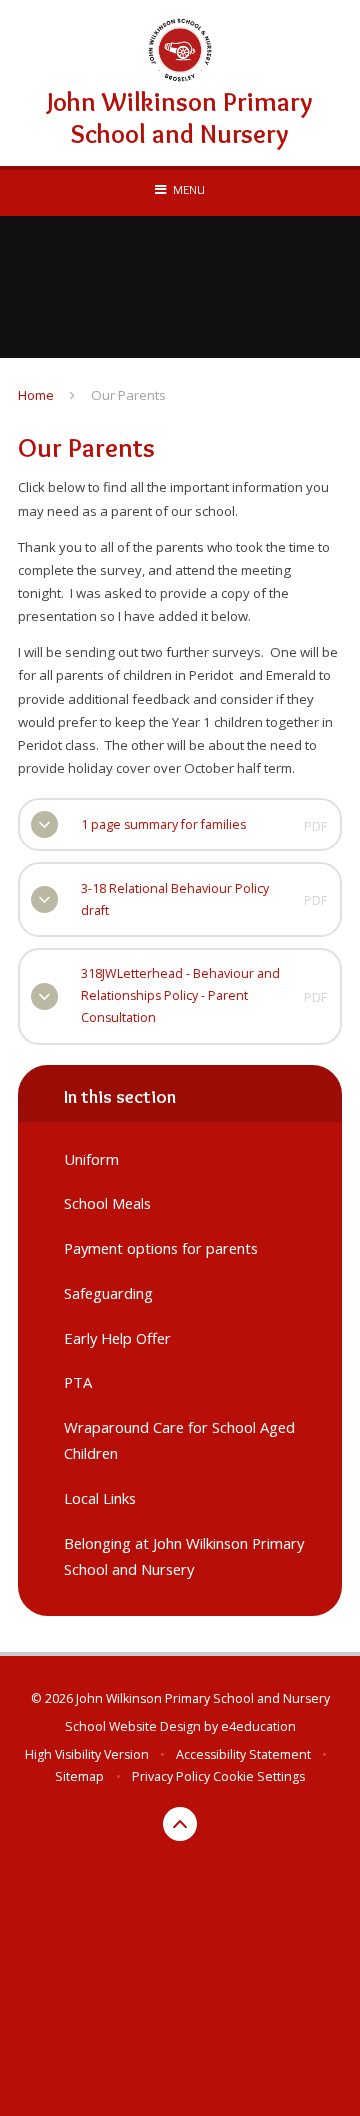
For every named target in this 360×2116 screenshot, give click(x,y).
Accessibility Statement (243, 1754)
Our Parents (128, 395)
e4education (258, 1726)
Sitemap (79, 1776)
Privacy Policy (171, 1776)
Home (36, 395)
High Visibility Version (87, 1754)
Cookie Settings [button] (259, 1776)
